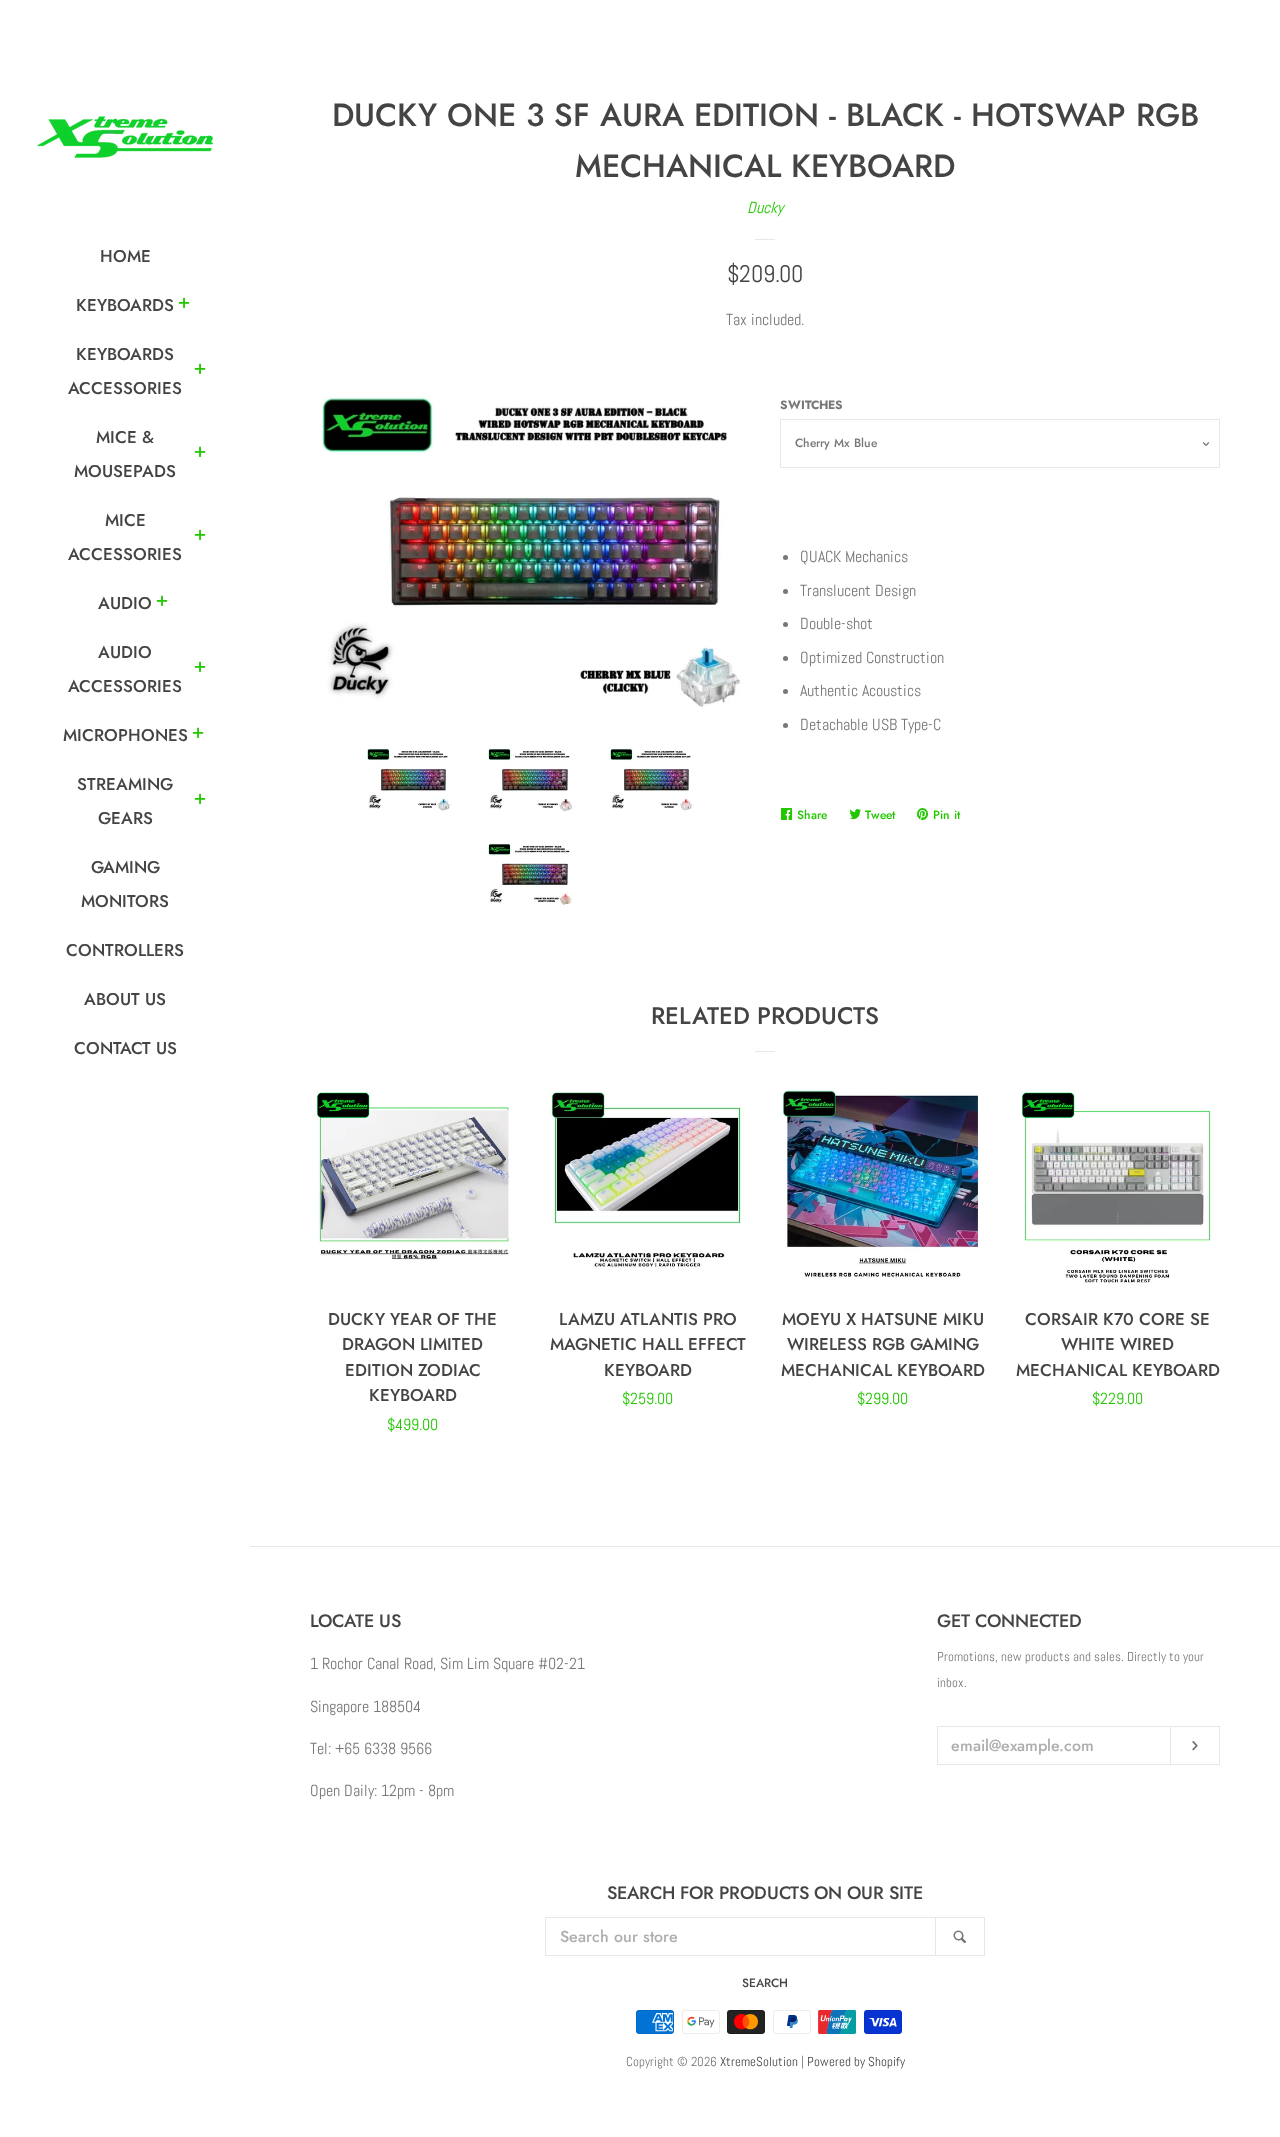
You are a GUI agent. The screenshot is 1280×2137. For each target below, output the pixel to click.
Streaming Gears (125, 801)
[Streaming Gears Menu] (200, 802)
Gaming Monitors (125, 884)
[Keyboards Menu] (184, 306)
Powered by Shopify (856, 2061)
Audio (125, 603)
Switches (811, 405)
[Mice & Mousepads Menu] (200, 455)
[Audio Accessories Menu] (200, 670)
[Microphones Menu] (198, 736)
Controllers (125, 950)
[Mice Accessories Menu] (200, 538)
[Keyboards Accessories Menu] (200, 372)
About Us (125, 999)
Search (765, 1983)
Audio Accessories (125, 669)
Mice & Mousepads (125, 454)
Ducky (765, 207)
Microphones (125, 735)
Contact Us (125, 1048)
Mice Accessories (125, 537)
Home (125, 256)
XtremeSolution (759, 2061)
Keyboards (125, 305)
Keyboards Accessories (125, 371)
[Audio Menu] (162, 604)
